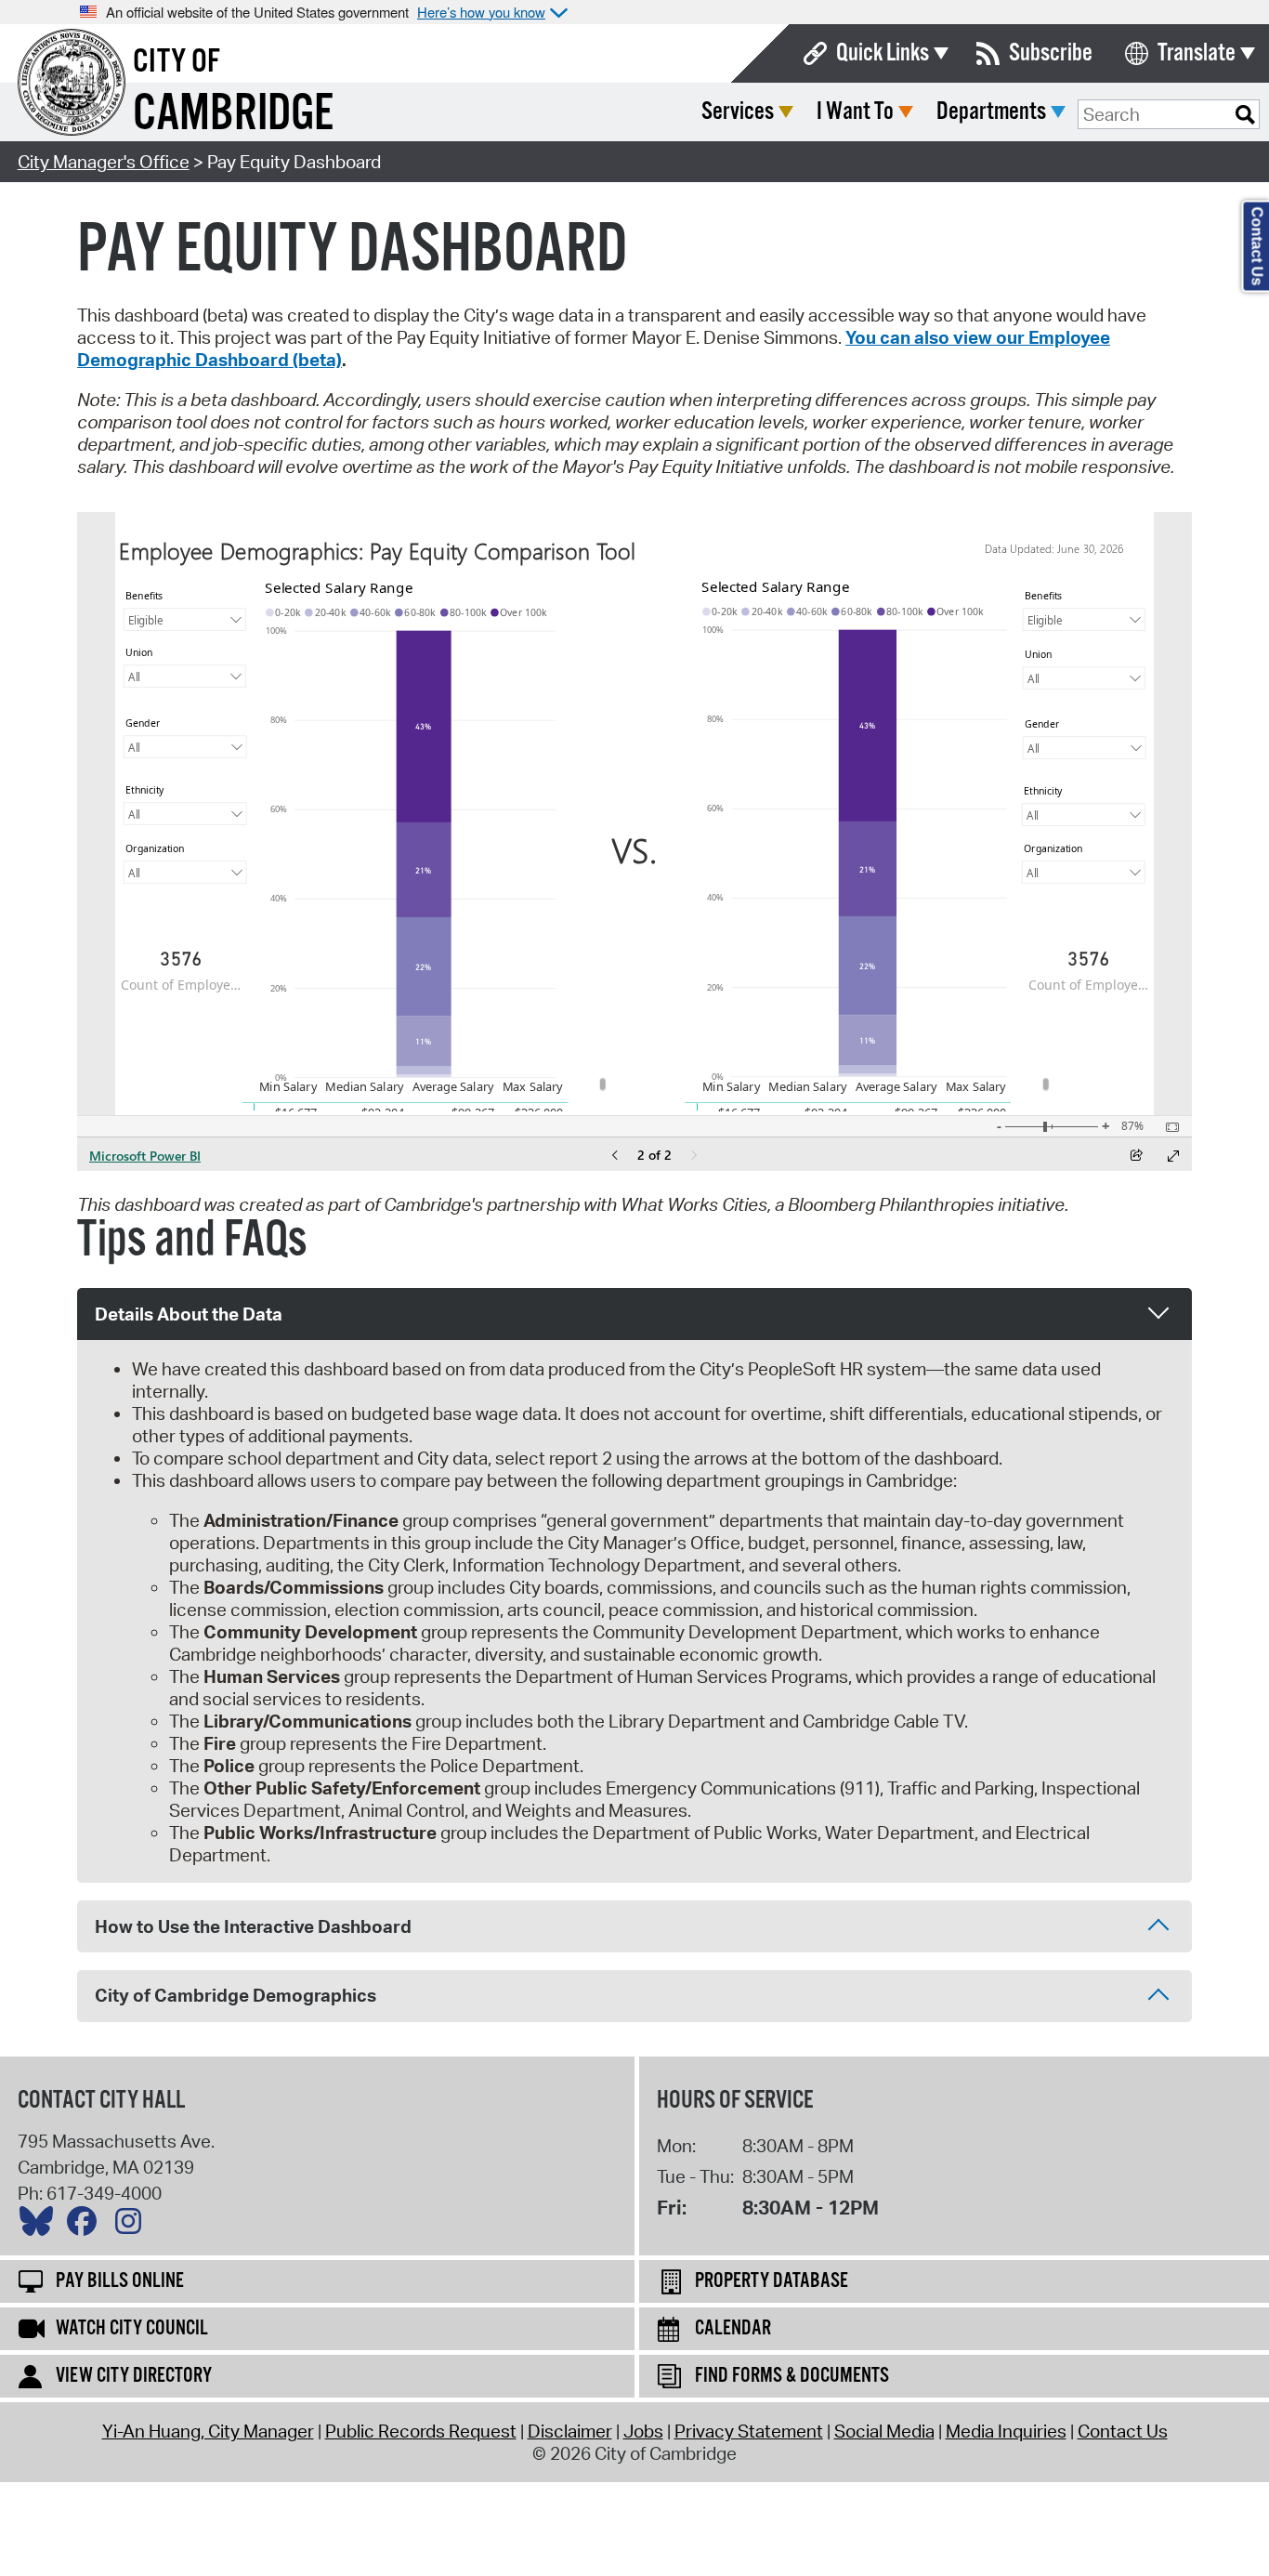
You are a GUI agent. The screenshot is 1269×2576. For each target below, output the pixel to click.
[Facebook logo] (86, 2226)
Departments (991, 112)
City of (177, 62)
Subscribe (1051, 53)
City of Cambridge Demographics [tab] (235, 1995)
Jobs (643, 2431)
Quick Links (883, 53)
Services (738, 112)
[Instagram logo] (133, 2226)
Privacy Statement (749, 2431)
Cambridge (233, 115)
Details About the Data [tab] (189, 1314)
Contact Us (1123, 2431)
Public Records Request (421, 2431)
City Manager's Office (104, 162)
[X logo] (41, 2226)
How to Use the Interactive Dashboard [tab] (253, 1926)
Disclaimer (570, 2431)
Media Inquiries (1006, 2431)
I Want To (855, 112)
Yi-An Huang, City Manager (208, 2431)
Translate (1197, 53)
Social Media (884, 2431)
